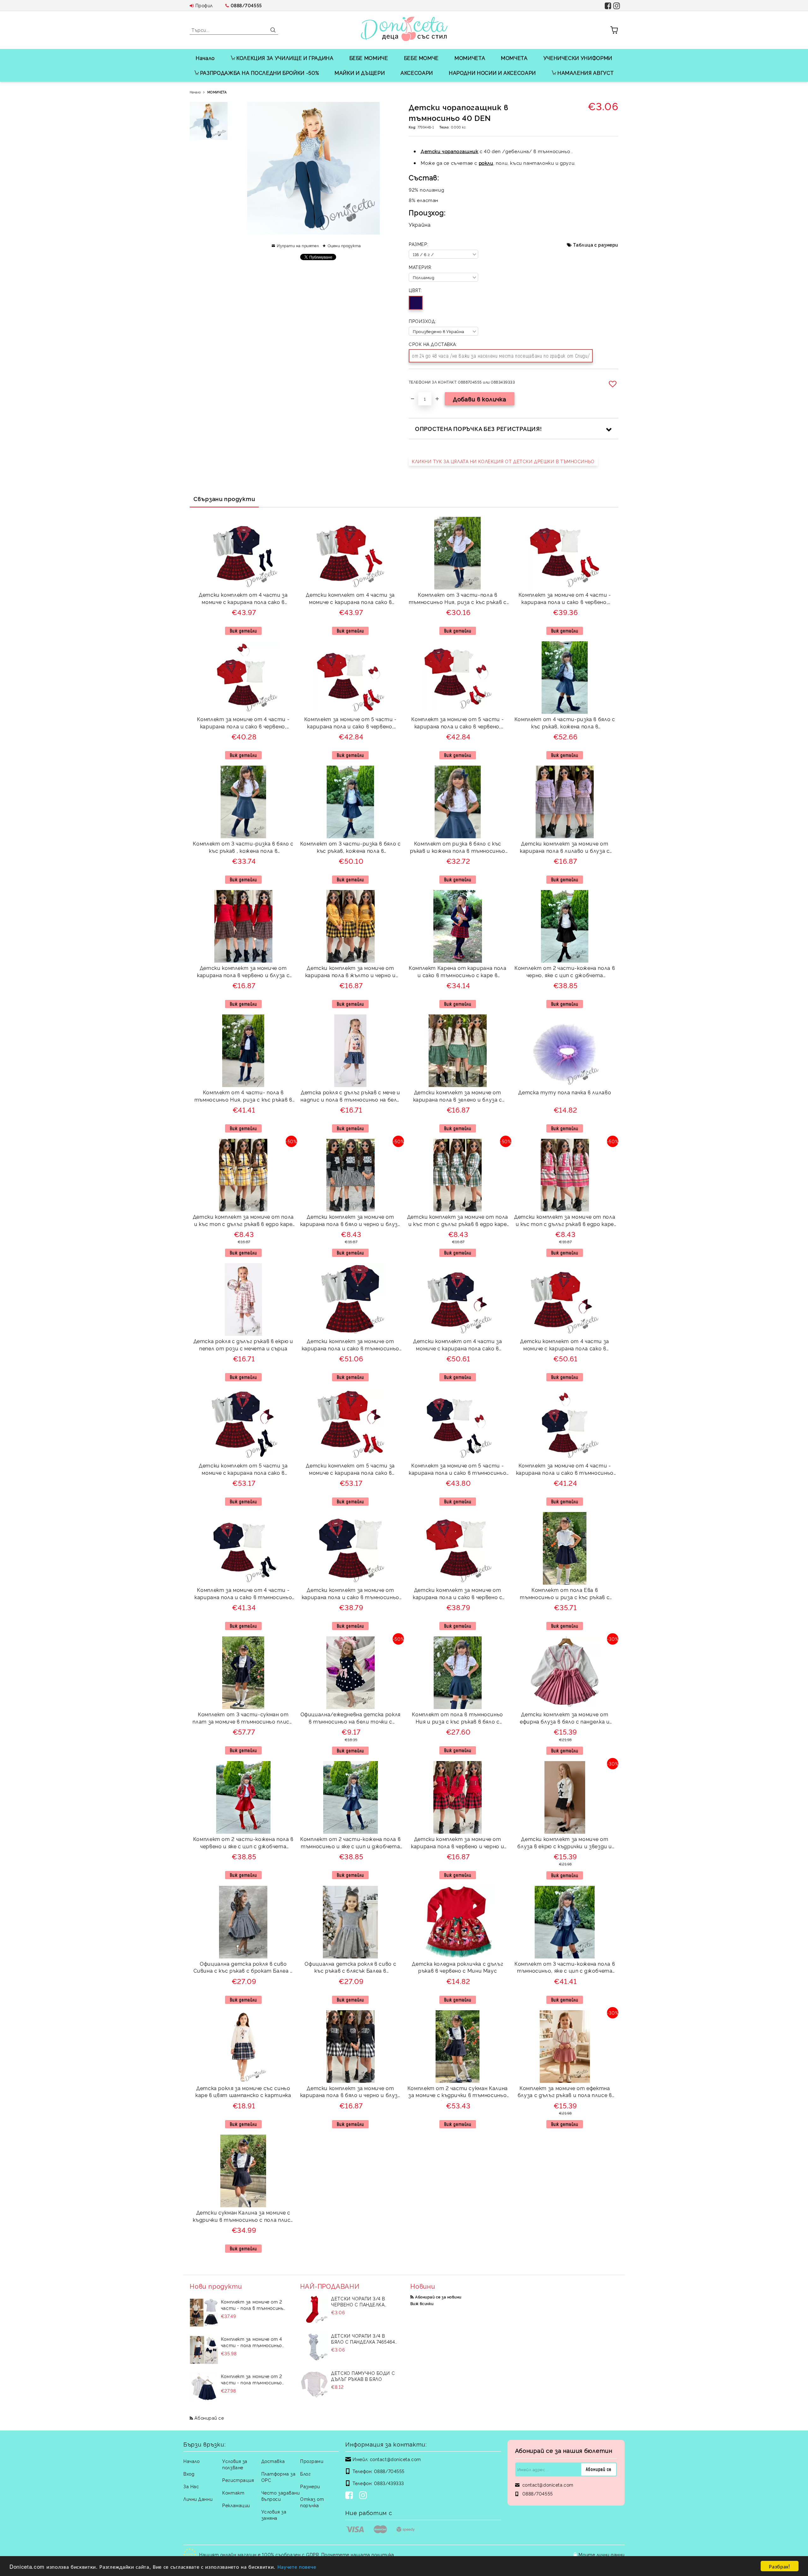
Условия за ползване (235, 2464)
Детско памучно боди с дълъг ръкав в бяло (363, 2376)
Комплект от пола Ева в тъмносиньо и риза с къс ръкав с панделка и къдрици (565, 1594)
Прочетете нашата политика (358, 2554)
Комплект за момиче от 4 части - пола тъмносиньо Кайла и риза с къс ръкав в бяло (252, 2342)
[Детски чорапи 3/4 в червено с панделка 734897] (314, 2310)
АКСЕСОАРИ (417, 73)
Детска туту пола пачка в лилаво (565, 1092)
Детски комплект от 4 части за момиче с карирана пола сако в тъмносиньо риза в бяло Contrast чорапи (243, 599)
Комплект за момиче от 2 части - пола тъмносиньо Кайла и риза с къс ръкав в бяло (252, 2379)
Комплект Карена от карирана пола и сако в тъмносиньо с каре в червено (457, 972)
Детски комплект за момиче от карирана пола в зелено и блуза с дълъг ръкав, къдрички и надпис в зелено (458, 1097)
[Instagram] (364, 2496)
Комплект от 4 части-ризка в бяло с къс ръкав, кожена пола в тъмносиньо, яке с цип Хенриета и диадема (565, 723)
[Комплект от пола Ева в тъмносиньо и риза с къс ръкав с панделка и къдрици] (565, 1548)
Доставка (273, 2461)
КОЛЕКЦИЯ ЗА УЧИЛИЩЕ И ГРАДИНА (285, 58)
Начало (205, 58)
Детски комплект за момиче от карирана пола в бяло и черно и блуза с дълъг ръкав (351, 1221)
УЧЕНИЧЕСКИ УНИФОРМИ (578, 58)
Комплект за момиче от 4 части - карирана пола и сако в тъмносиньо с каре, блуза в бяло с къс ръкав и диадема (565, 1470)
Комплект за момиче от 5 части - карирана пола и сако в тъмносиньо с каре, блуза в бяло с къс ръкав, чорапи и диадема (457, 1470)
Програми (312, 2461)
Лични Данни (198, 2499)
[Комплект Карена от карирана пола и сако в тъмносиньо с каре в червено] (458, 926)
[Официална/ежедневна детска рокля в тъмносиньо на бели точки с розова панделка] (351, 1673)
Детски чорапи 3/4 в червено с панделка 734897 (358, 2301)
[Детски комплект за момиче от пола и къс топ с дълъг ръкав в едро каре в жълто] (243, 1175)
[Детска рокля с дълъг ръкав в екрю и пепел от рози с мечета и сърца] (243, 1300)
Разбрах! (779, 2566)
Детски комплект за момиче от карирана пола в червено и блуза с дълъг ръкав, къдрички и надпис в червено (243, 972)
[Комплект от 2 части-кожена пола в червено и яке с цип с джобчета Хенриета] (244, 1797)
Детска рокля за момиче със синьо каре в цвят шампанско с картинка (243, 2092)
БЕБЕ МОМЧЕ (421, 58)
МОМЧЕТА (514, 58)
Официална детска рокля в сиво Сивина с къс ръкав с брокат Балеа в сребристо (243, 1968)
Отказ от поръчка (312, 2502)
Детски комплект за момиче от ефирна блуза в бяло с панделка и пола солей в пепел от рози (565, 1719)
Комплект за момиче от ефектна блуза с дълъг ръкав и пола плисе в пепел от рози (565, 2092)
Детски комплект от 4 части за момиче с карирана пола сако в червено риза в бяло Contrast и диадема (565, 1345)
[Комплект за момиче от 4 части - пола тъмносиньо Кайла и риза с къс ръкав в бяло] (204, 2350)
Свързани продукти (224, 499)
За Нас (191, 2486)
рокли (486, 163)
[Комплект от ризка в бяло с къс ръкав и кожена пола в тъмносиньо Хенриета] (458, 802)
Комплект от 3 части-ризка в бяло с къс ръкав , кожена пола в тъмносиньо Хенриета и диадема (243, 848)
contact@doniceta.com (395, 2459)
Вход (189, 2474)
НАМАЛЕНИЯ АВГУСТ (585, 73)
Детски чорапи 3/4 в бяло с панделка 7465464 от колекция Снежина (363, 2339)
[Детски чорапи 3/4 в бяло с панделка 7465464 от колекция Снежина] (314, 2347)
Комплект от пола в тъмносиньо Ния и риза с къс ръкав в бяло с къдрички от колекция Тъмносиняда (458, 1719)
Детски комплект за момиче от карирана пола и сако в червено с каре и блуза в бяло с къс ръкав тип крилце (457, 1594)
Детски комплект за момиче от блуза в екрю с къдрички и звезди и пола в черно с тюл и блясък (565, 1843)
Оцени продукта (344, 245)
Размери (310, 2486)
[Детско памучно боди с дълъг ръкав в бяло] (314, 2384)
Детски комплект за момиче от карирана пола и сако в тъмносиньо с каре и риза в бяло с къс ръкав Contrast (351, 1345)
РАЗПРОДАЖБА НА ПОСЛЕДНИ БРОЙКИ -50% (259, 73)
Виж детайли (243, 631)
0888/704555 (246, 5)
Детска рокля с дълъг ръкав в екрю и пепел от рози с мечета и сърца (243, 1345)
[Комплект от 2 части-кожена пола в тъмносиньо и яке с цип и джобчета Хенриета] (351, 1797)
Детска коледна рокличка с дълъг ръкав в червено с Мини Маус (457, 1967)
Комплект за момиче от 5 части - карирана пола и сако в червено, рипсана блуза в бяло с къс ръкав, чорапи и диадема (457, 723)
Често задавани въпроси (281, 2496)
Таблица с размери (596, 245)
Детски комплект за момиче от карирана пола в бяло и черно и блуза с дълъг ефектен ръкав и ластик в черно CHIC (351, 2092)
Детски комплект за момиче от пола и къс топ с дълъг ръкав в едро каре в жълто (243, 1221)
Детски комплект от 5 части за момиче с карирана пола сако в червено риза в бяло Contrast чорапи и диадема (350, 1470)
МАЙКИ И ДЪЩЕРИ (360, 73)
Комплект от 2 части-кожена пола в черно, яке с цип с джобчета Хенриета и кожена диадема (565, 972)
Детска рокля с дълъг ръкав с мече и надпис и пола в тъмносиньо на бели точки (350, 1097)
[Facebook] (350, 2496)
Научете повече (297, 2566)
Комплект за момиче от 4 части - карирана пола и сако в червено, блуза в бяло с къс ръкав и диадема (243, 723)
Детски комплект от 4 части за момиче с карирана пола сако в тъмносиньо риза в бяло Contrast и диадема (457, 1345)
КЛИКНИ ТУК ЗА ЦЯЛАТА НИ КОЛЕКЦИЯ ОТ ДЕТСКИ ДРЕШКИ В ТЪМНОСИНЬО (503, 461)
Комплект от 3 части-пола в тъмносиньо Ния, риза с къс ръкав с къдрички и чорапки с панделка (458, 599)
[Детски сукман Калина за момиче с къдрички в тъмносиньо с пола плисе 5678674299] (243, 2171)
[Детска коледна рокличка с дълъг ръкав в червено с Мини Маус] (458, 1922)
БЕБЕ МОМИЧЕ (369, 58)
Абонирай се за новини (438, 2297)
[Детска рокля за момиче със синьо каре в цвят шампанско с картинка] (243, 2047)
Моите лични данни (602, 2554)
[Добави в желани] (614, 384)
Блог (305, 2474)
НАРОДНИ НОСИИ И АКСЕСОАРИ (492, 73)
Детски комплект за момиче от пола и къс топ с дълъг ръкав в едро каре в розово (565, 1221)
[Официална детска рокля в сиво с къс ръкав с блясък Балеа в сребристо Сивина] (350, 1922)
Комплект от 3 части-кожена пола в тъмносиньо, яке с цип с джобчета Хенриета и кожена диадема (565, 1968)
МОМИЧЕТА (470, 58)
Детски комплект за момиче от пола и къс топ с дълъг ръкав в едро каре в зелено (458, 1221)
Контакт (233, 2492)
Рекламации (236, 2505)
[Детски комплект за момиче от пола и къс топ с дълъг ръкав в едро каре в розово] (565, 1175)
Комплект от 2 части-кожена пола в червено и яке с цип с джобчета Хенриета (243, 1843)
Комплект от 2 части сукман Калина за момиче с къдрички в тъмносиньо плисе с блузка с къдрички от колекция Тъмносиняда (458, 2092)
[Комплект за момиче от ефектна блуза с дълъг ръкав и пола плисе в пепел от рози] (565, 2047)
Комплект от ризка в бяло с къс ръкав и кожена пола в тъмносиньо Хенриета (458, 848)
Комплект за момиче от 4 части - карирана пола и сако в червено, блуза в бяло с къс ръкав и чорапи (565, 599)
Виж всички (422, 2303)
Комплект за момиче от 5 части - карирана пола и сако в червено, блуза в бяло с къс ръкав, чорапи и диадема (351, 723)
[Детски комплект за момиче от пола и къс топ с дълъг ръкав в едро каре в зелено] (457, 1175)
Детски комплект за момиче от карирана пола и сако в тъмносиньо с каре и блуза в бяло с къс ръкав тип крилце (351, 1594)
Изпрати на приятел (298, 245)
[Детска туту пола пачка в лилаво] (565, 1051)
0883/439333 (389, 2483)
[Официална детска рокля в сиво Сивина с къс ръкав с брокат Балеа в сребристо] (243, 1922)
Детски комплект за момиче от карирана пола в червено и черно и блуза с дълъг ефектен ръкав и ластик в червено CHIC (457, 1843)
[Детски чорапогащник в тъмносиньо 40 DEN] (209, 121)
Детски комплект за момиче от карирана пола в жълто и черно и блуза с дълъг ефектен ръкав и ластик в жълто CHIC (351, 972)
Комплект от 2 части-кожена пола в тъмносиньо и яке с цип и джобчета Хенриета (350, 1843)
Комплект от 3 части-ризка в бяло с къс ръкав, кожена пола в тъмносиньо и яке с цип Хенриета (351, 848)
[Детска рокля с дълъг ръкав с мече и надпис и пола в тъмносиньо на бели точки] (350, 1051)
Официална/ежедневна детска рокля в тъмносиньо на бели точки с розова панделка (351, 1719)
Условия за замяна (274, 2515)
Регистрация (238, 2480)
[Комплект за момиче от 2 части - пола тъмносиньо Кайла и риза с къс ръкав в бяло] (204, 2387)
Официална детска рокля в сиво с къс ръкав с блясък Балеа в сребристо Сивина (350, 1968)
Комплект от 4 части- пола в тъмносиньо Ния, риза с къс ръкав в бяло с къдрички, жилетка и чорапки (243, 1097)
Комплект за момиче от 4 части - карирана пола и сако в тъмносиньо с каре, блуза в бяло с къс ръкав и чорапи (243, 1594)
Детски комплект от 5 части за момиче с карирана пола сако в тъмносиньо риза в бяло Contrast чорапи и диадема (243, 1470)
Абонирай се (209, 2418)
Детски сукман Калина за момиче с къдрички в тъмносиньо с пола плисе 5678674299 (243, 2217)
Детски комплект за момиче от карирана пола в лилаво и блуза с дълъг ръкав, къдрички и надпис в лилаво (565, 848)
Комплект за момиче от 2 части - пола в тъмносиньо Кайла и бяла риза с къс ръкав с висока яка (253, 2305)
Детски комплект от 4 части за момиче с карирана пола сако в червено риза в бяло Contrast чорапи (350, 599)
